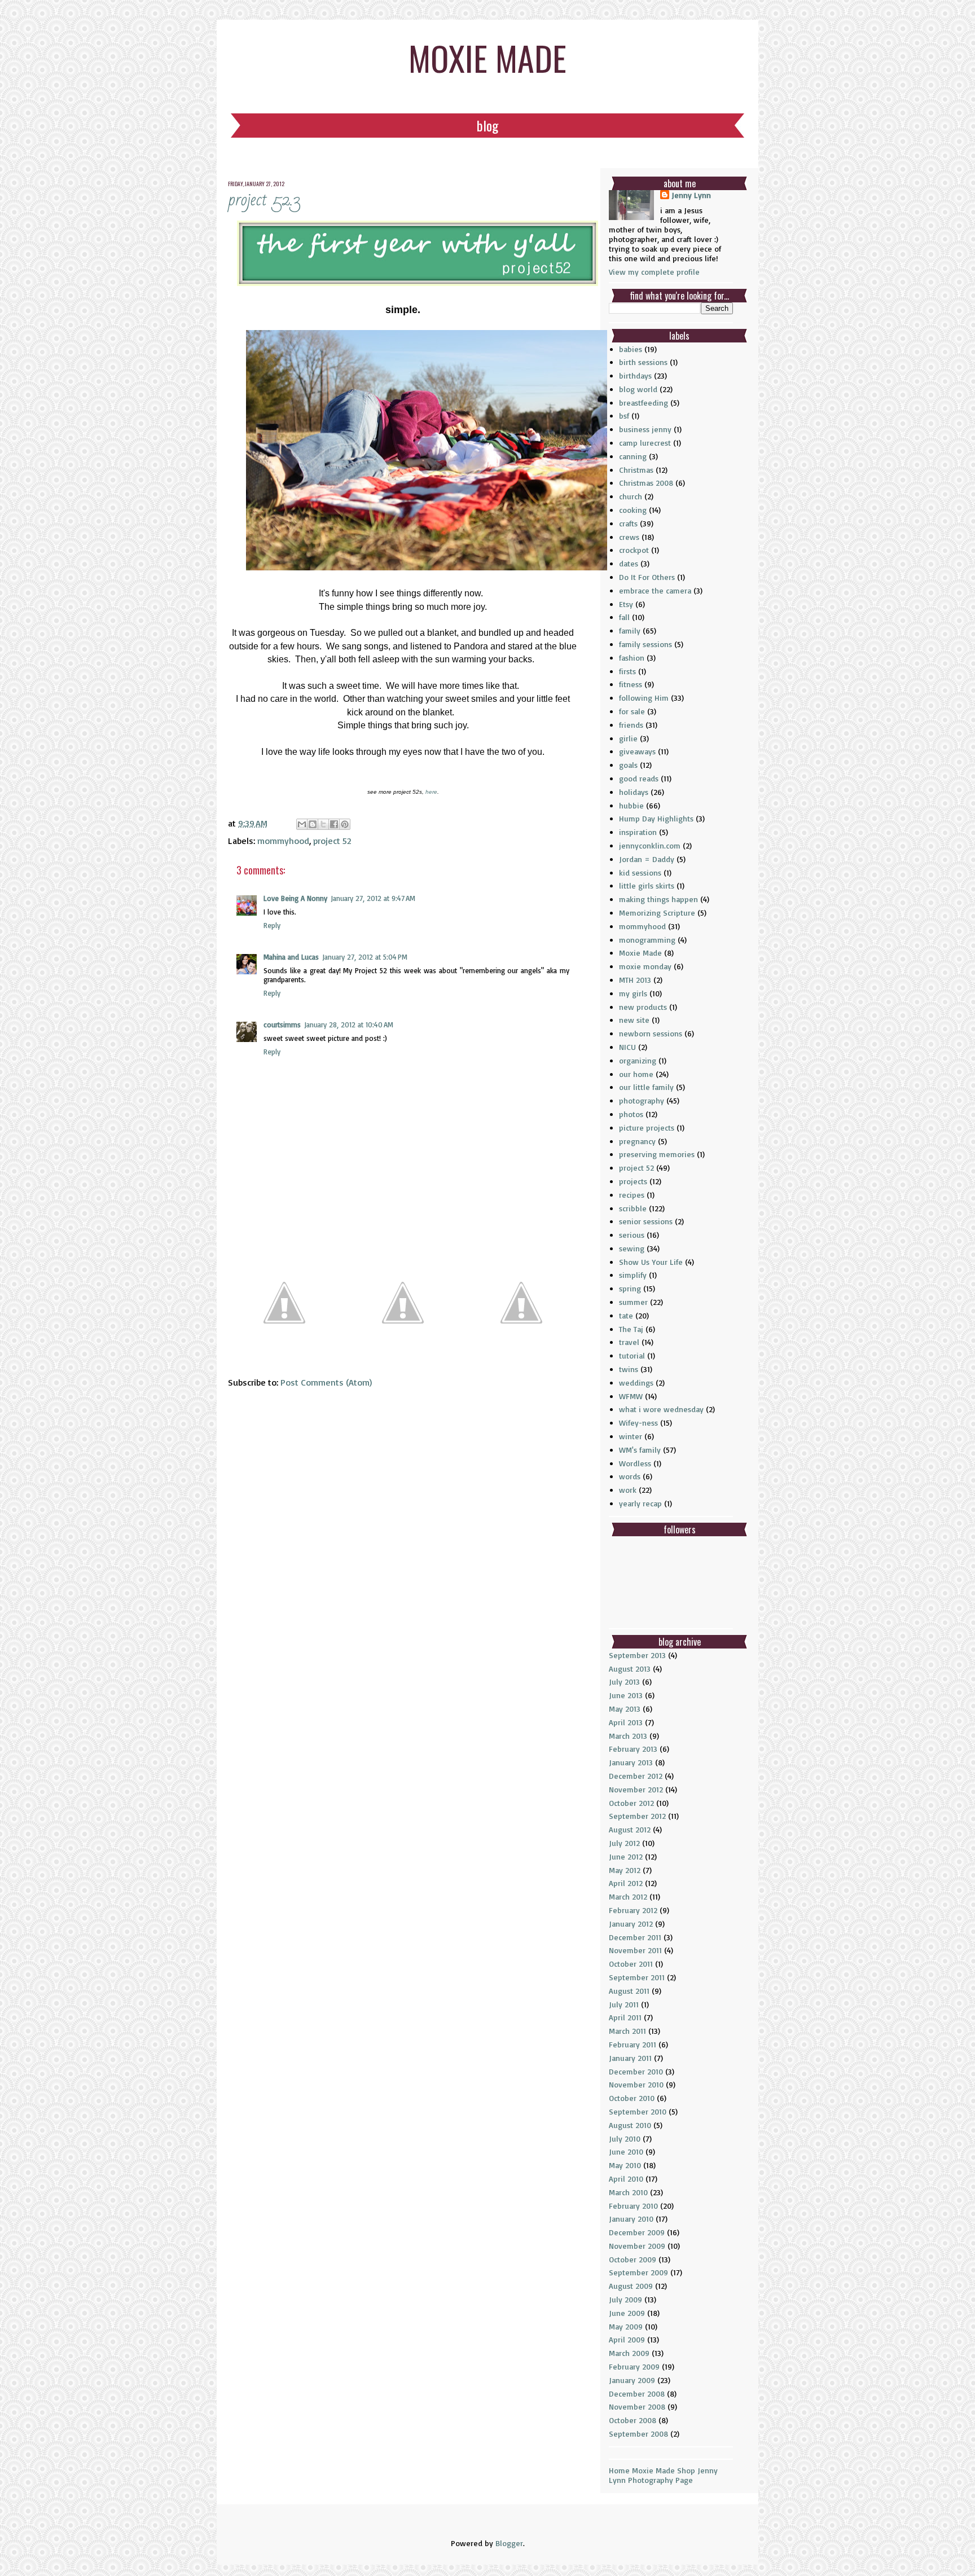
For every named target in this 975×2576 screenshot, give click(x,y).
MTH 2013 (635, 980)
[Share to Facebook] (334, 824)
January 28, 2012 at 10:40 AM (349, 1025)
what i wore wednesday (661, 1409)
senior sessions (646, 1221)
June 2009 (627, 2313)
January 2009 (632, 2380)
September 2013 (637, 1655)
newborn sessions (651, 1033)
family (630, 630)
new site (634, 1020)
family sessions (645, 644)
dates (629, 563)
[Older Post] (521, 1354)
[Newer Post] (284, 1354)
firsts (627, 671)
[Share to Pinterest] (345, 824)
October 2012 (631, 1803)
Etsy (626, 604)
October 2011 (631, 1964)
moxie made (488, 57)
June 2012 (626, 1856)
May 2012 (625, 1870)
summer (633, 1302)
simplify (633, 1275)
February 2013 (633, 1749)
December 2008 (637, 2393)
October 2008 (633, 2420)
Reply (272, 925)
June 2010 (626, 2151)
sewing (632, 1248)
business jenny (645, 429)
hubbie (631, 805)
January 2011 (630, 2058)
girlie (628, 738)
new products (643, 1007)
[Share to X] (323, 824)
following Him (644, 698)
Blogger (509, 2543)
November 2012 (636, 1789)
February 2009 (634, 2366)
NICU (627, 1047)
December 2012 (636, 1776)
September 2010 (638, 2111)
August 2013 (630, 1669)
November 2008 (637, 2406)
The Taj (631, 1329)
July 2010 (625, 2138)
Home (619, 2470)
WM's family (640, 1450)
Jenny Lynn (691, 195)
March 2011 (627, 2031)
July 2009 (625, 2299)
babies (631, 349)
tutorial (632, 1355)
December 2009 (637, 2232)
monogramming (647, 940)
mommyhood (283, 841)
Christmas (636, 470)
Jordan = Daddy (647, 859)
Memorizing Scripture (657, 913)
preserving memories (657, 1154)
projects (633, 1181)
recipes (632, 1195)
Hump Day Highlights (656, 818)
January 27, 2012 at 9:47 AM (373, 898)
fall (624, 617)
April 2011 (625, 2017)
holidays (634, 792)
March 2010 (628, 2192)
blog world (638, 389)
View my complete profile (654, 272)
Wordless (635, 1463)
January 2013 (631, 1762)
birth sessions (643, 362)
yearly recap (640, 1503)
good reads (639, 778)
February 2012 (633, 1910)
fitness (631, 684)
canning (633, 456)
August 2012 (630, 1829)
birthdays (635, 375)
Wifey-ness (638, 1423)
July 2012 (624, 1843)
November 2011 (635, 1950)
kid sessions (640, 872)
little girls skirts (647, 885)
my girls (633, 993)
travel (629, 1342)
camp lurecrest (645, 443)
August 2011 (629, 1991)
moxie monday (645, 966)
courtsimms (282, 1025)
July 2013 (624, 1682)
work (628, 1490)
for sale (632, 711)
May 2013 (625, 1709)
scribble (633, 1208)
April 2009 (627, 2339)
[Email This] (302, 824)
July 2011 (624, 2004)
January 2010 (631, 2219)
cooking (633, 510)
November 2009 (637, 2246)
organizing (638, 1060)
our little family (646, 1087)
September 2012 (637, 1816)
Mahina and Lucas (291, 957)
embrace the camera (655, 590)
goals (628, 765)
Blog (488, 125)
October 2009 (633, 2259)
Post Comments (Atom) (326, 1382)
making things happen (658, 899)
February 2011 (633, 2044)
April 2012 (626, 1883)
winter (631, 1436)
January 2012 (631, 1924)
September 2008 (638, 2434)
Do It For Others (647, 577)
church (631, 496)
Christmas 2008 (646, 483)
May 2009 (626, 2326)
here (431, 792)
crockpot (634, 550)
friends (631, 725)
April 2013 (626, 1722)
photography (642, 1100)
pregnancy (637, 1141)
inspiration (638, 832)
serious (632, 1235)
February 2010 (633, 2206)
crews (629, 537)
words (630, 1476)
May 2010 (625, 2165)
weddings (636, 1382)
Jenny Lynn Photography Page (663, 2475)
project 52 (332, 841)
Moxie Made (640, 953)
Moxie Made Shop (664, 2470)
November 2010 (636, 2084)
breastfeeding (644, 403)
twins (629, 1369)
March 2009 (629, 2353)
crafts (628, 523)
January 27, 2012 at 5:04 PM (365, 957)
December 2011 (635, 1937)
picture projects (647, 1127)
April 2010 (626, 2179)
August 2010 (630, 2125)
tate (626, 1315)
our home (636, 1074)
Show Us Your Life (651, 1262)
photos (631, 1114)
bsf (624, 416)
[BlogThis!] (313, 824)
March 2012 (628, 1896)
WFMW (631, 1396)
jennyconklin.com (650, 845)
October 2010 (632, 2098)
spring (630, 1288)
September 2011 (637, 1977)
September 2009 (638, 2272)
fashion (632, 658)
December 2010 (636, 2071)
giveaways (637, 751)
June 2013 (626, 1695)
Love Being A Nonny (295, 898)
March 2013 (628, 1736)
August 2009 (631, 2286)
